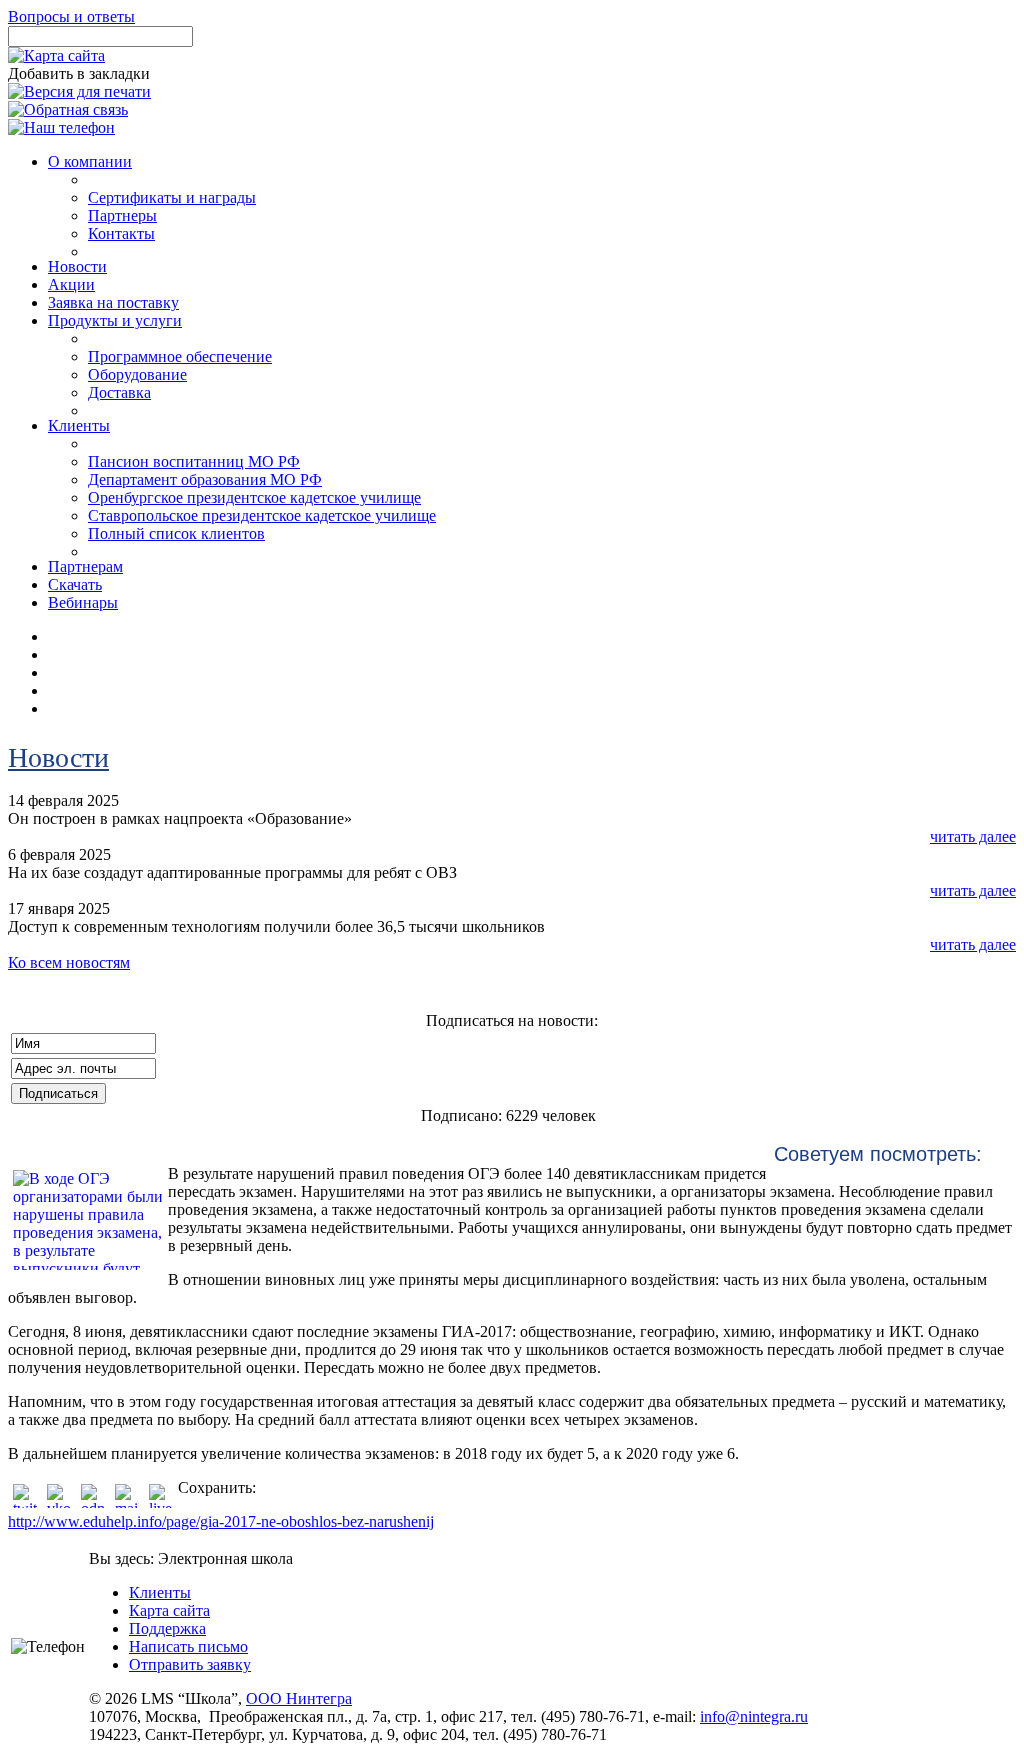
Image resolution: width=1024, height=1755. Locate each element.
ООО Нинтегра (299, 1698)
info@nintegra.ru (754, 1716)
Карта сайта (169, 1610)
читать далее (973, 836)
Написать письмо (188, 1646)
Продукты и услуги (115, 320)
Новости (58, 757)
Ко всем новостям (69, 962)
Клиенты (160, 1592)
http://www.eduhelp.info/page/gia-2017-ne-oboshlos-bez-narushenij (221, 1521)
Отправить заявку (190, 1664)
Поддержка (167, 1628)
